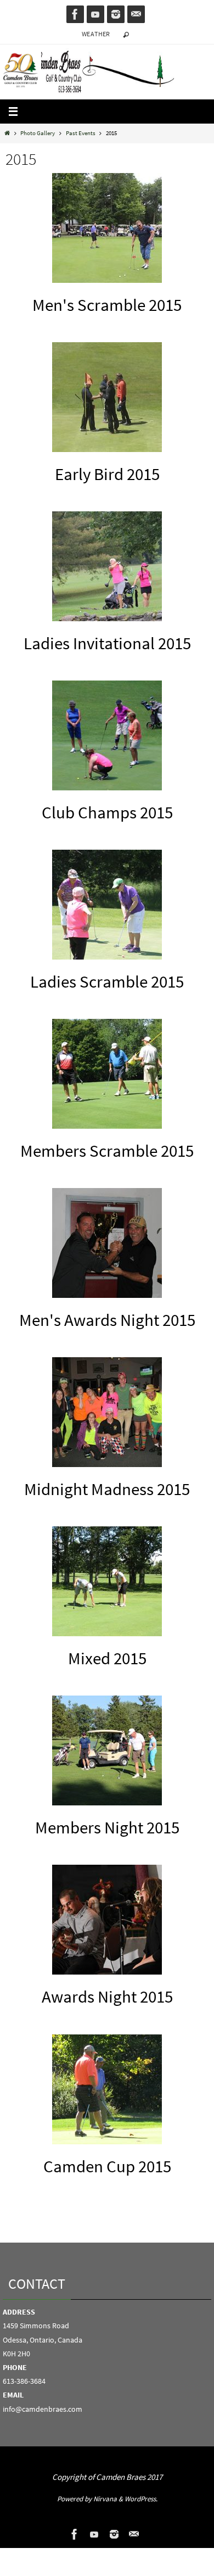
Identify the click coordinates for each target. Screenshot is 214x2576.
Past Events (81, 133)
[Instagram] (116, 14)
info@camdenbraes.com (43, 2409)
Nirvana (105, 2499)
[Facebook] (75, 14)
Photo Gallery (38, 133)
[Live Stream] (95, 14)
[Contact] (136, 14)
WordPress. (141, 2499)
